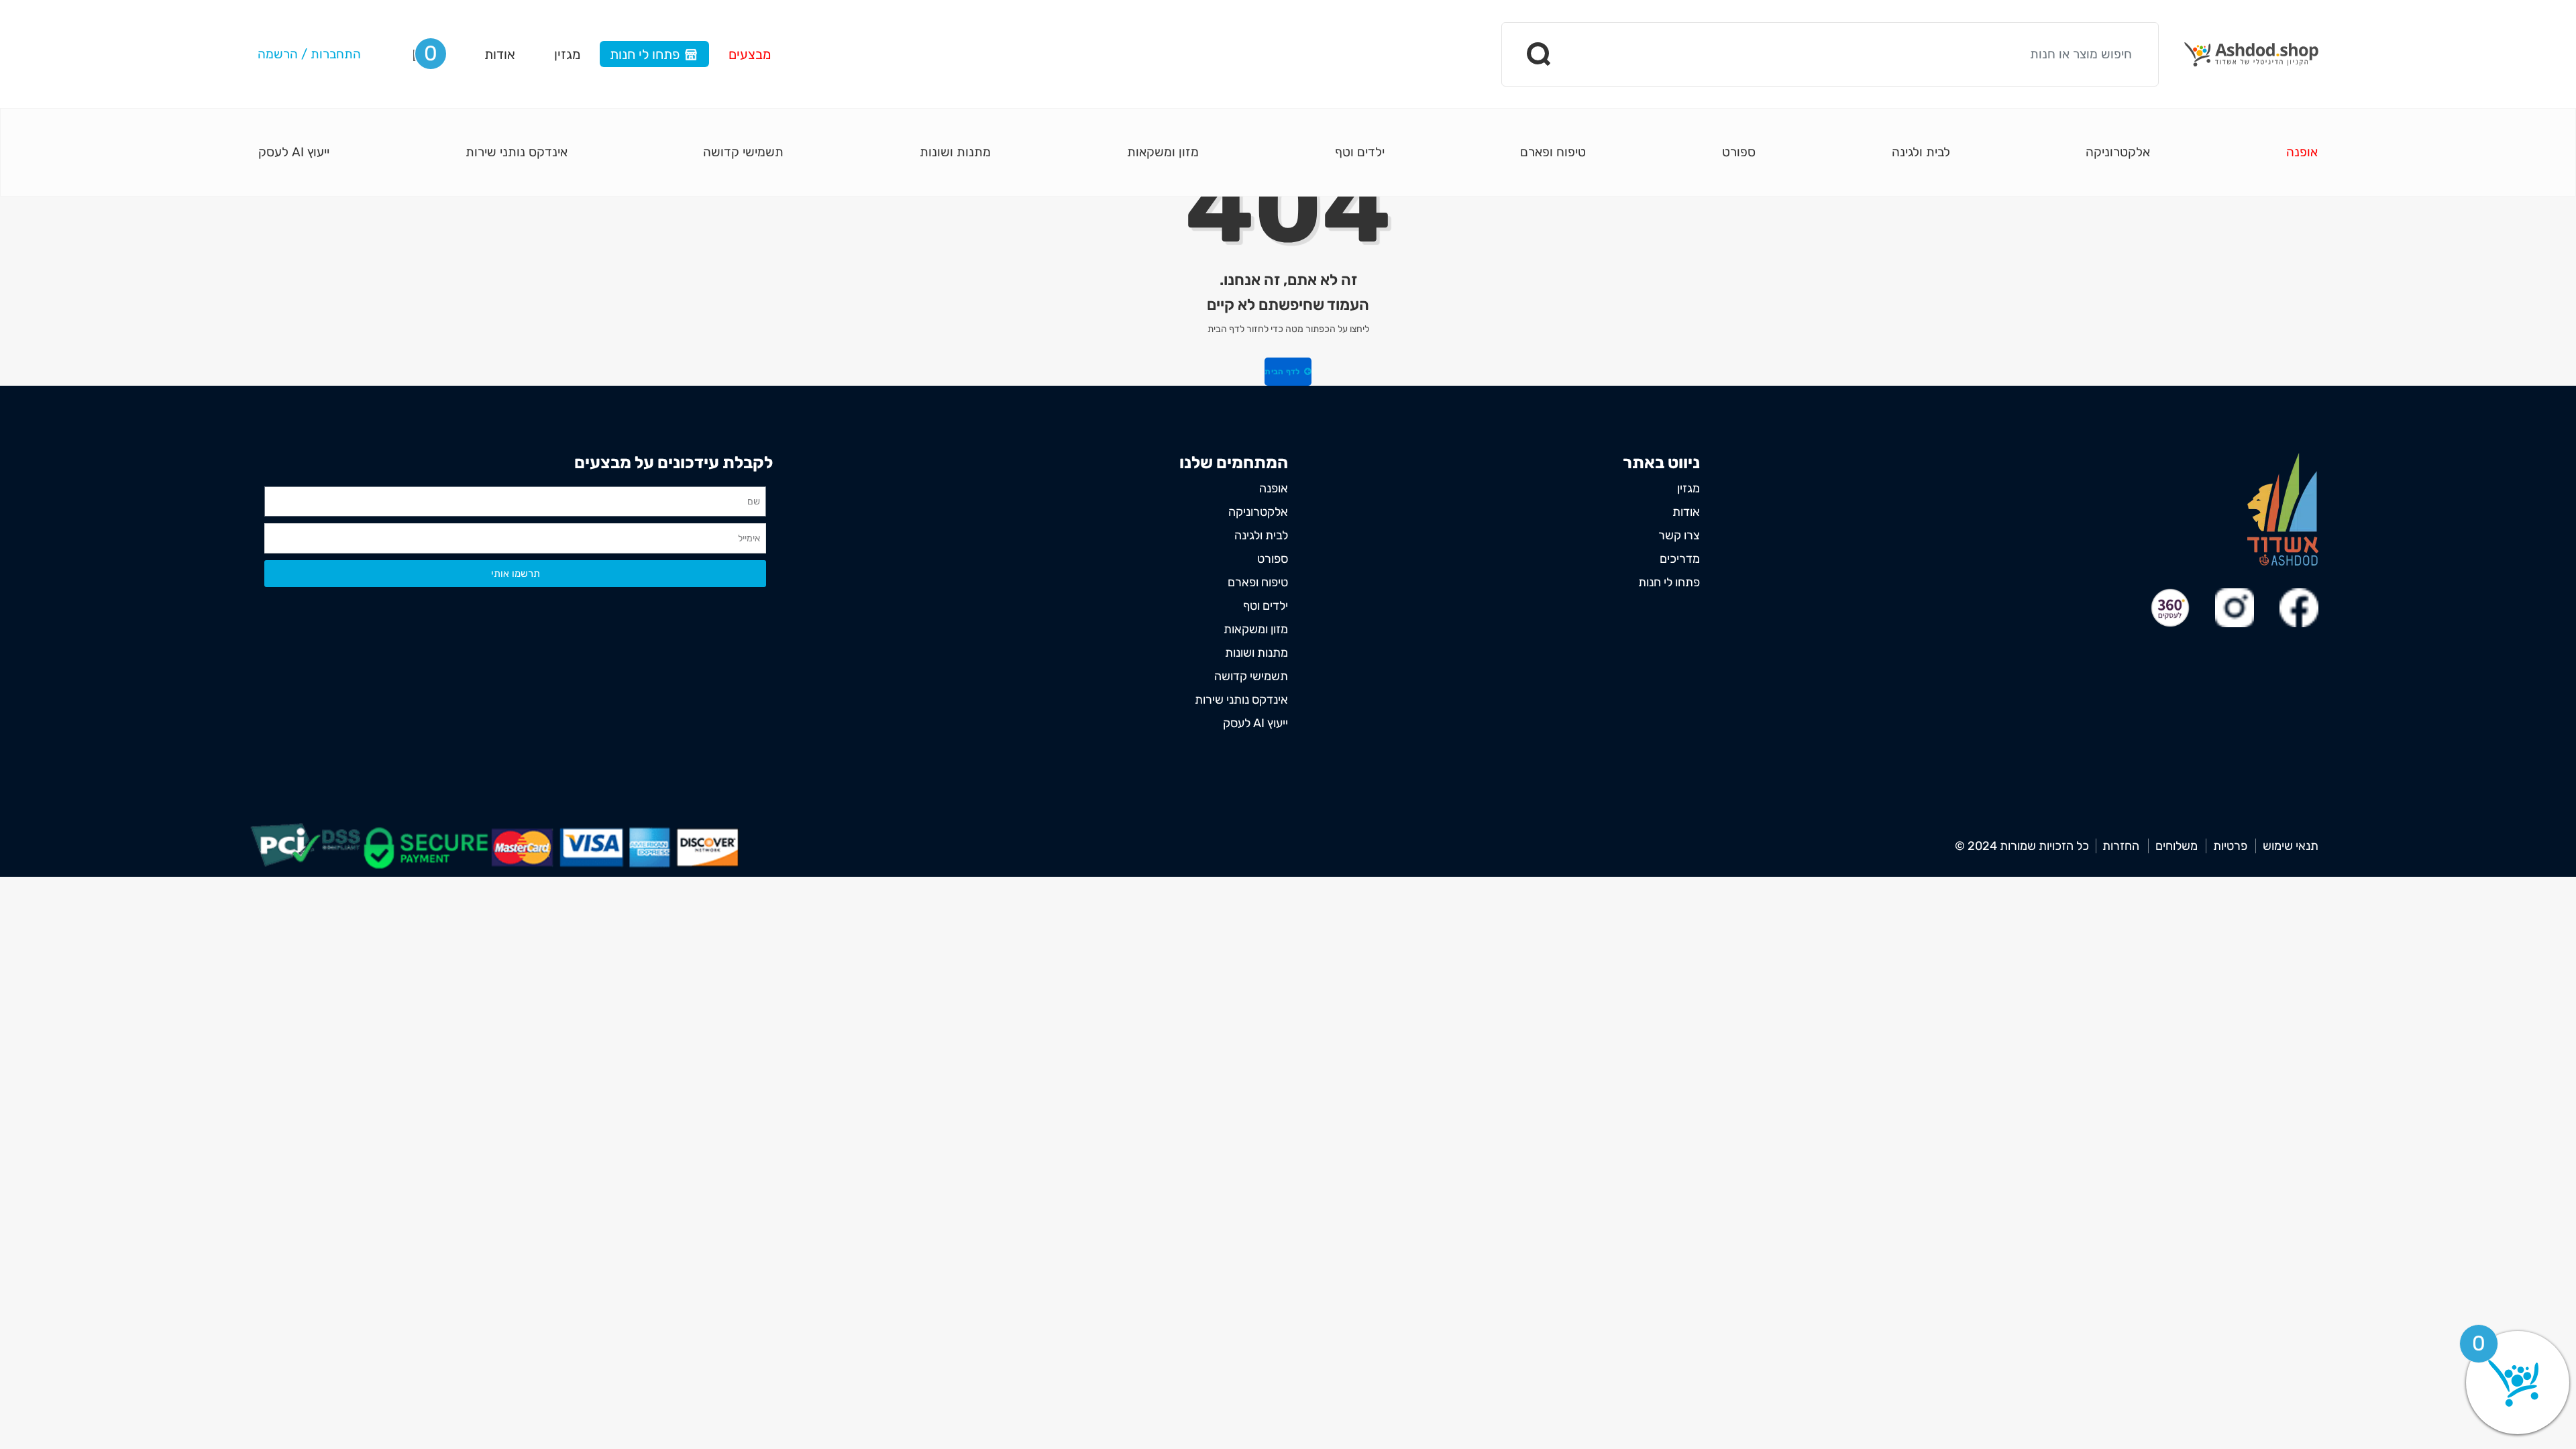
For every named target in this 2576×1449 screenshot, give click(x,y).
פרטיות (2230, 846)
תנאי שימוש (2291, 846)
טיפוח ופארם (1553, 152)
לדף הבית (1283, 372)
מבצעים (750, 54)
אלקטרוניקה (2118, 152)
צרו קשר (1679, 535)
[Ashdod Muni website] (2283, 509)
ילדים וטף (1360, 152)
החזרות (2121, 846)
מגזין (567, 54)
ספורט (1739, 152)
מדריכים (1680, 559)
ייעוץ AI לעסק (294, 152)
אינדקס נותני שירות (517, 152)
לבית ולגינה (1921, 152)
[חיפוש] (1540, 54)
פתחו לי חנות (645, 54)
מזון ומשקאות (1163, 152)
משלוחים (2177, 846)
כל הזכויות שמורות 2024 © (2022, 846)
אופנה (2302, 152)
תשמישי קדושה (743, 152)
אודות (500, 54)
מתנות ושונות (955, 152)
